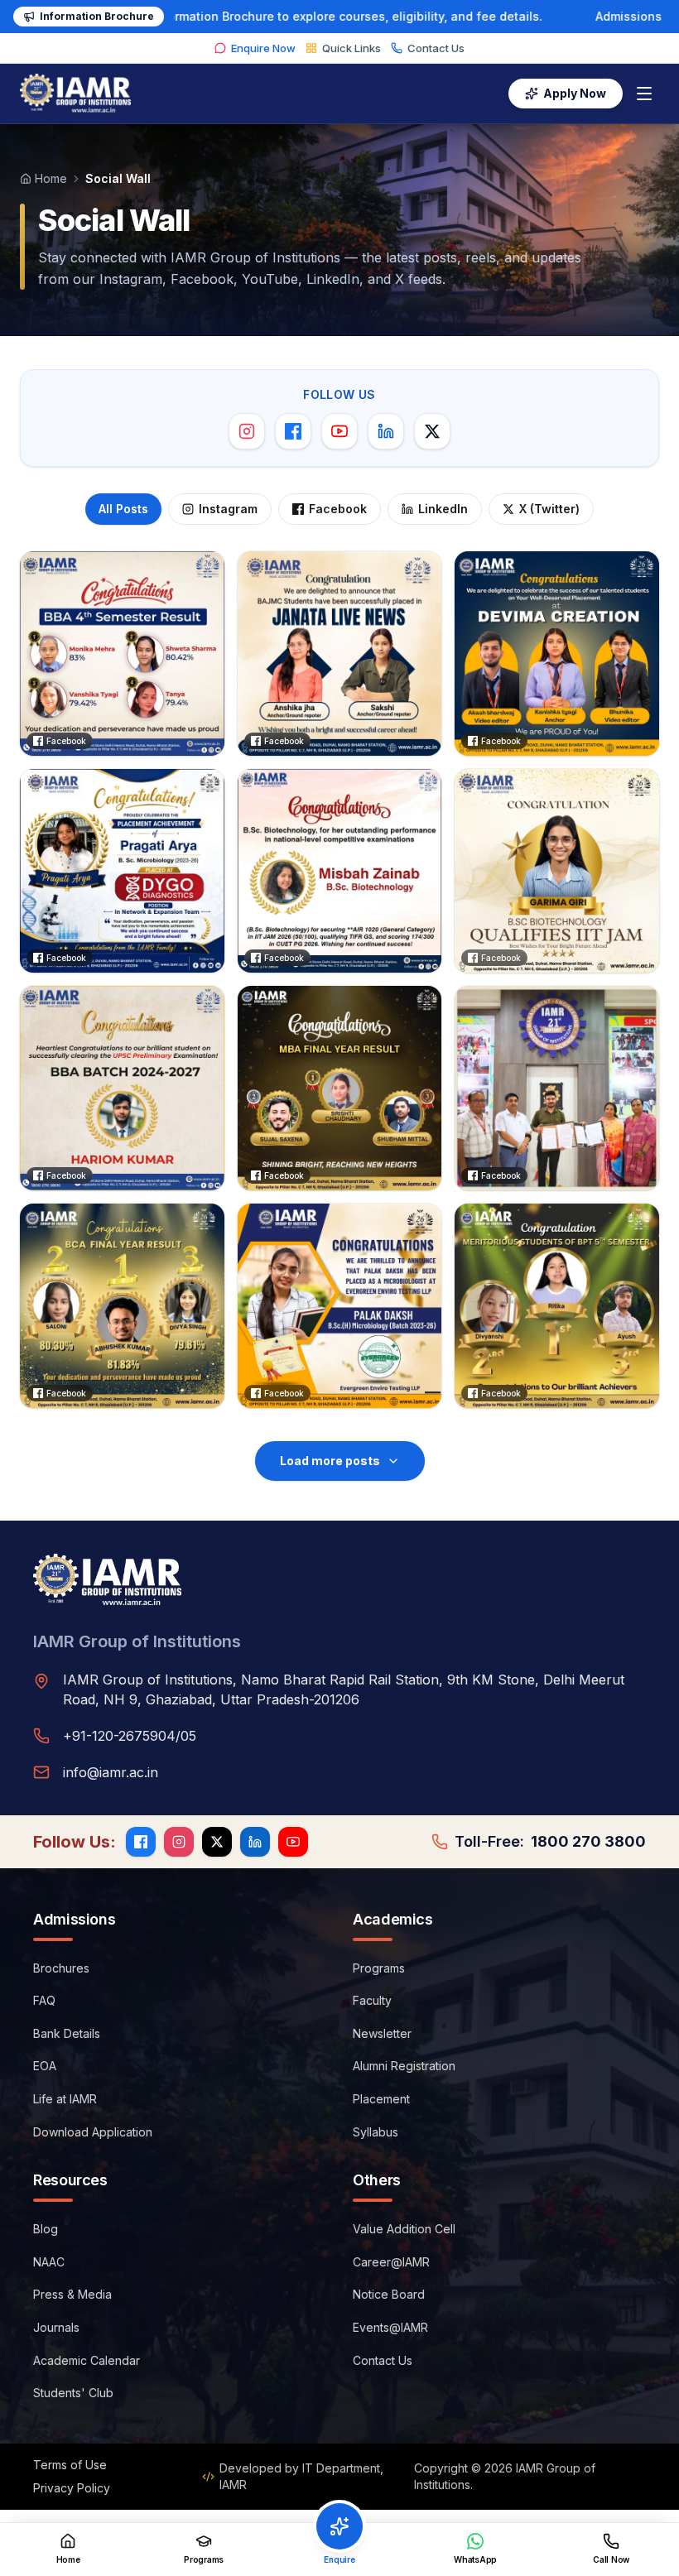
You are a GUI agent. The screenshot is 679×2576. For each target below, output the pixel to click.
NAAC (49, 2262)
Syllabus (376, 2132)
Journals (56, 2327)
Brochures (61, 1968)
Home (51, 178)
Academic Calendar (87, 2360)
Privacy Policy (72, 2488)
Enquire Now (263, 48)
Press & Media (72, 2294)
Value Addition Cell (404, 2229)
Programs (379, 1968)
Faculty (372, 2000)
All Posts (123, 509)
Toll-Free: (550, 1841)
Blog (46, 2229)
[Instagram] (247, 431)
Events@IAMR (390, 2327)
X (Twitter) (549, 509)
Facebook (338, 509)
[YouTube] (339, 431)
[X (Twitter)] (432, 431)
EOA (45, 2066)
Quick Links (352, 48)
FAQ (44, 2000)
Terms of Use (70, 2465)
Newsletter (382, 2033)
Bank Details (67, 2033)
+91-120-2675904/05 (130, 1736)
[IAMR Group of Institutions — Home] (75, 94)
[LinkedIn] (386, 431)
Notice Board (389, 2294)
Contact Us (436, 48)
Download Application (93, 2132)
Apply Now (575, 93)
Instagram (228, 509)
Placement (381, 2099)
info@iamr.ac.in (111, 1772)
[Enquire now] (339, 2526)
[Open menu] (644, 94)
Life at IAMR (65, 2099)
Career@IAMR (391, 2262)
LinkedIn (443, 509)
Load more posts (330, 1461)
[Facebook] (293, 431)
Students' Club (73, 2393)
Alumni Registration (404, 2066)
